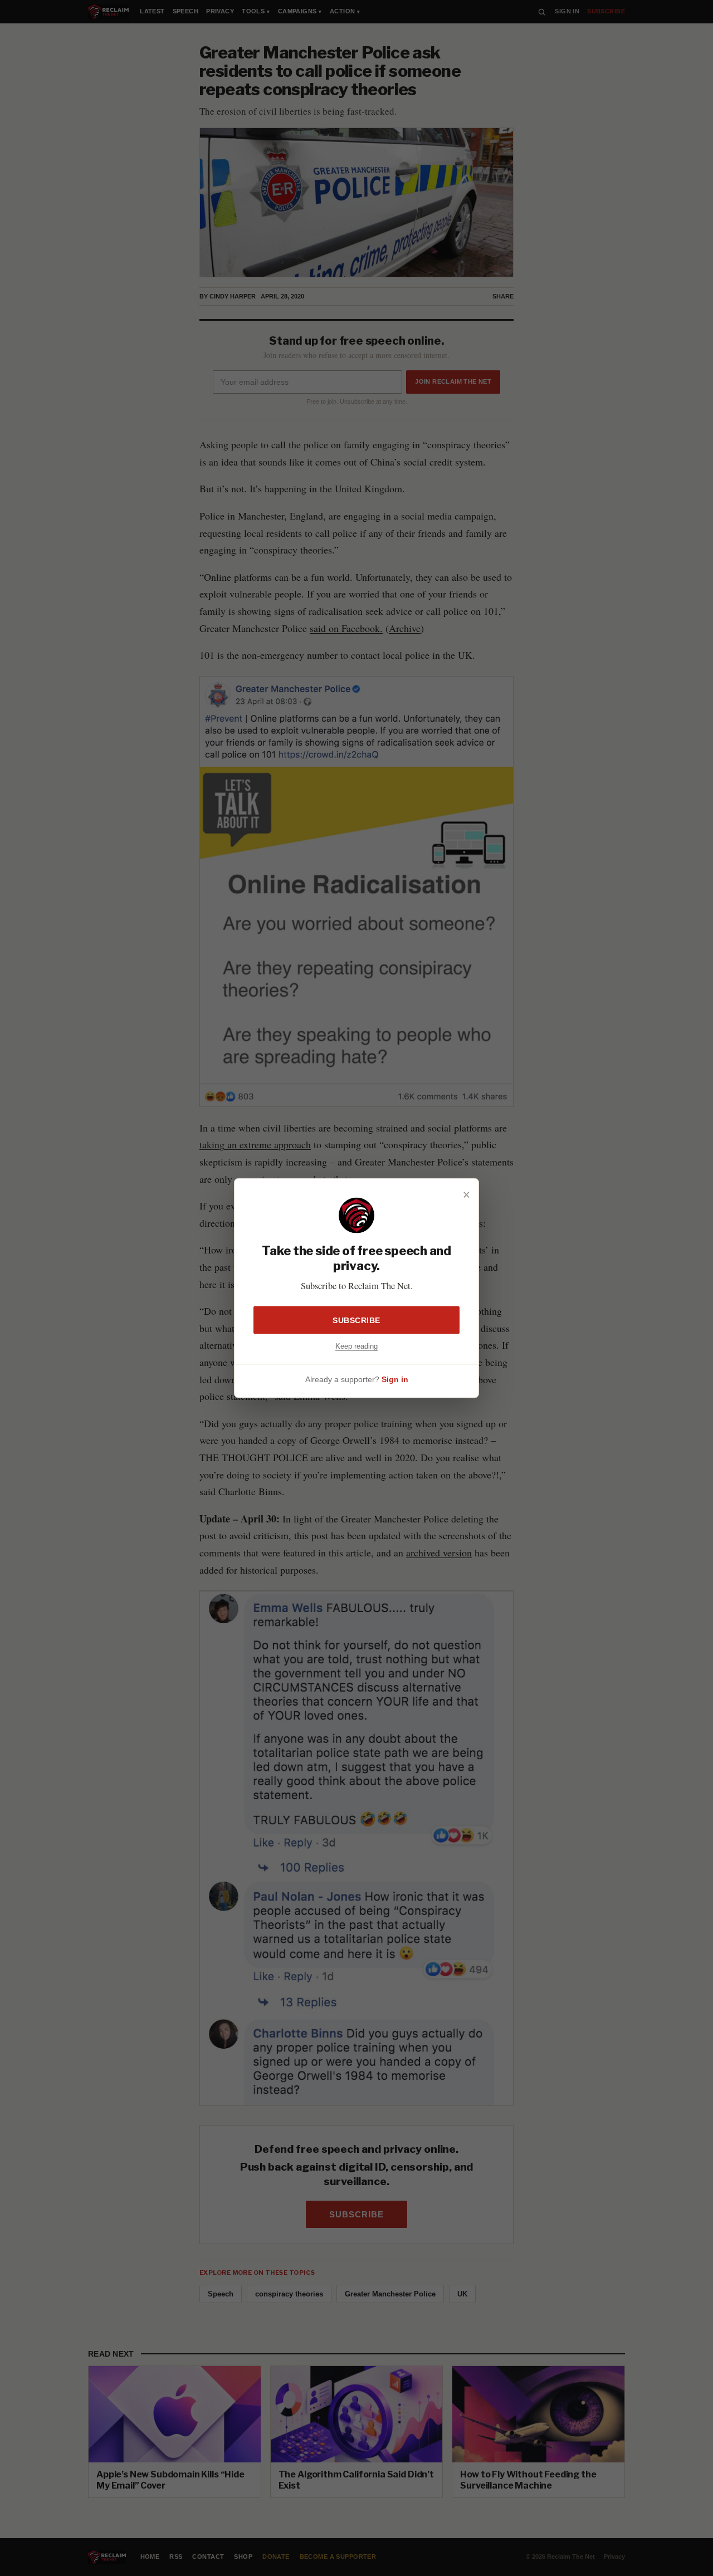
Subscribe (356, 1320)
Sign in (395, 1379)
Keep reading (356, 1346)
